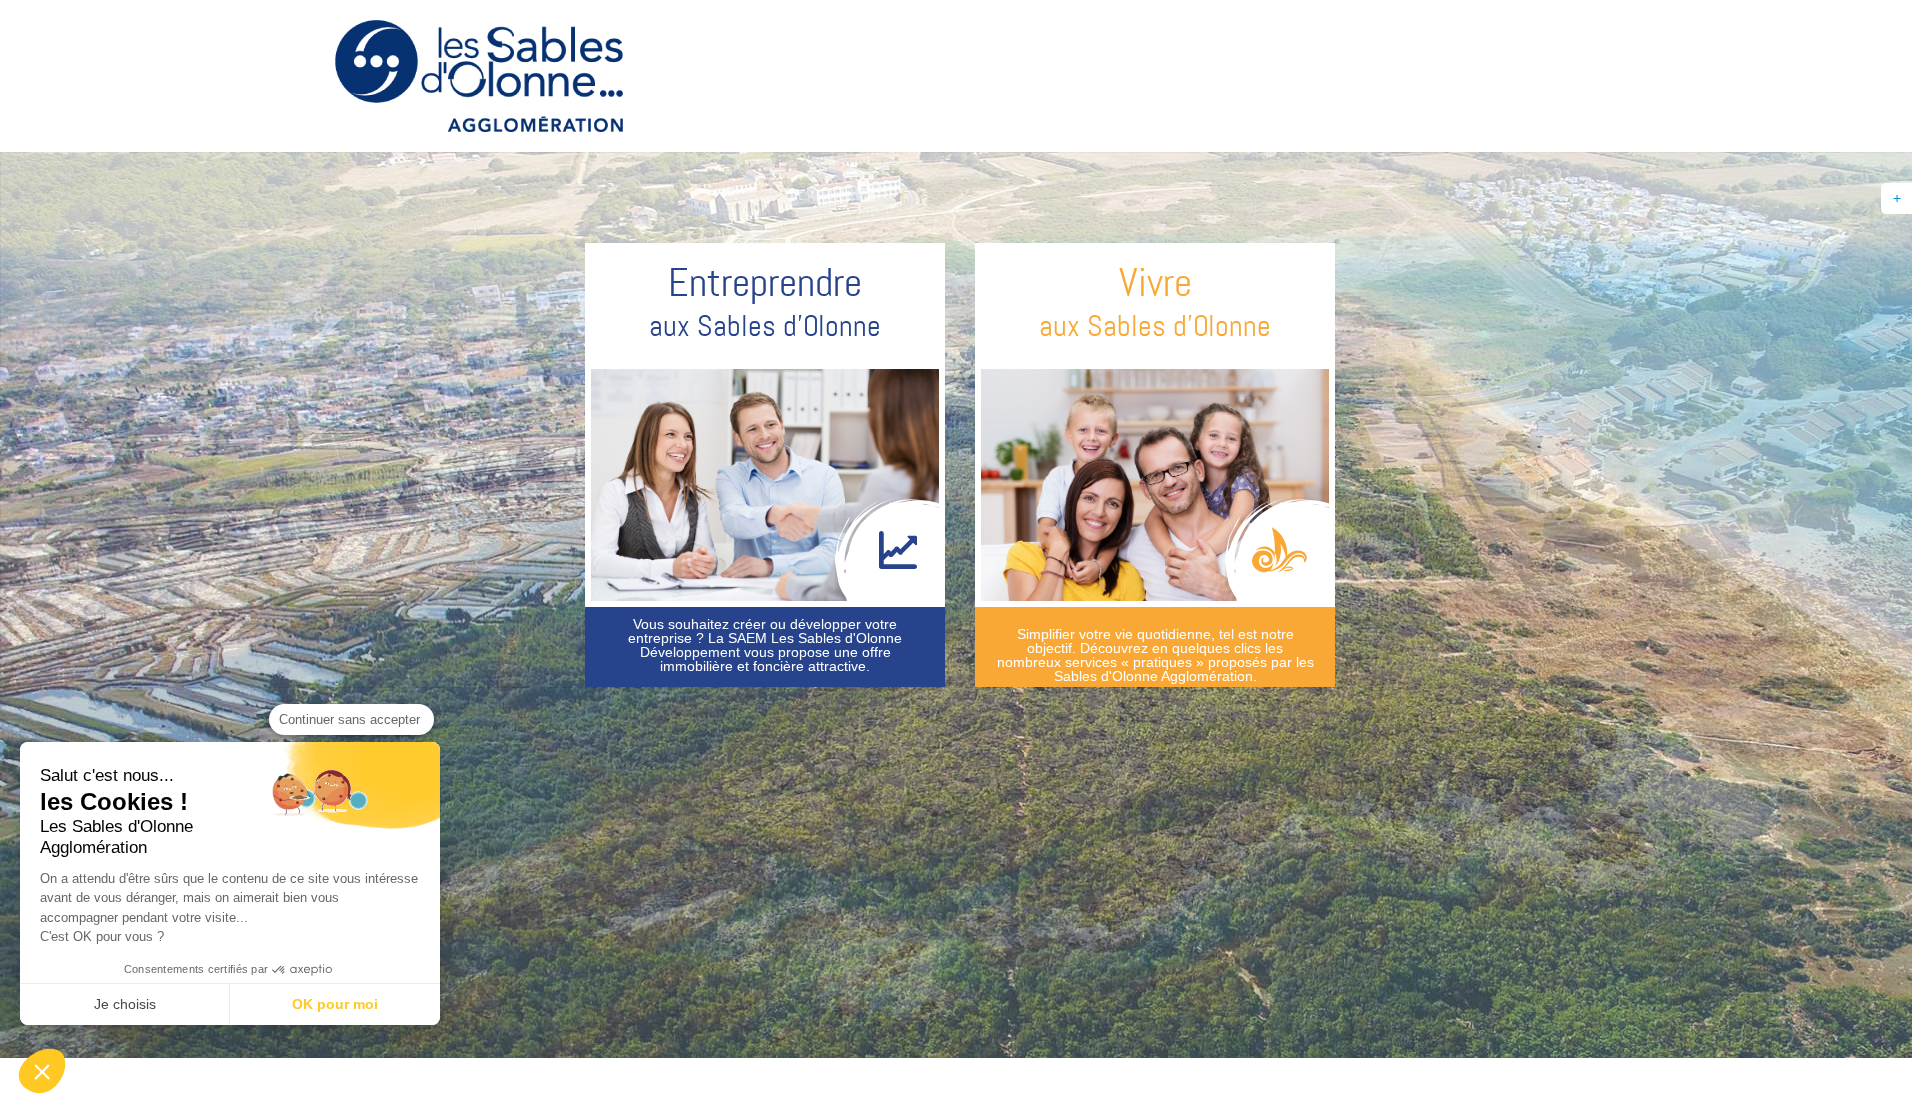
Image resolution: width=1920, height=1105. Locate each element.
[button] (42, 1071)
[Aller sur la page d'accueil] (479, 79)
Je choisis (125, 1004)
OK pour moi (335, 1004)
